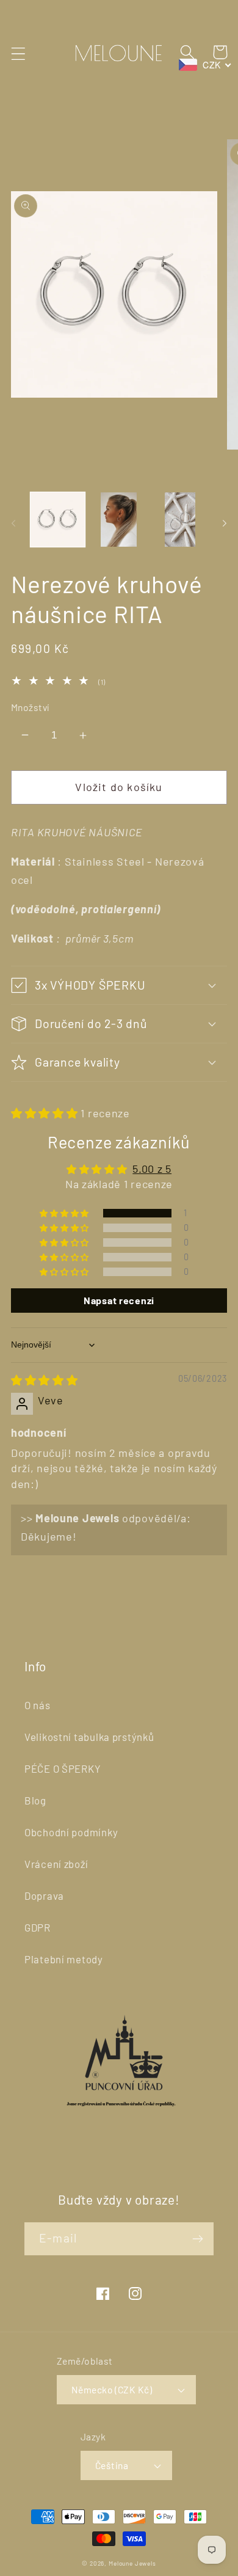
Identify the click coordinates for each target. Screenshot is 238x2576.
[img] (45, 1380)
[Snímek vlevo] (13, 523)
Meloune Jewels (132, 2563)
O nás (38, 1705)
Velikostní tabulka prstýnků (89, 1737)
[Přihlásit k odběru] (197, 2239)
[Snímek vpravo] (225, 523)
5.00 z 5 (152, 1169)
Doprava (44, 1896)
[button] (19, 53)
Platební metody (64, 1959)
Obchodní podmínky (71, 1832)
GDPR (38, 1927)
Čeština (112, 2465)
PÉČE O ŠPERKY (63, 1768)
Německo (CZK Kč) (112, 2389)
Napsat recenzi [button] (119, 1300)
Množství (30, 707)
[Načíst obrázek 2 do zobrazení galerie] (119, 520)
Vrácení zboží (56, 1864)
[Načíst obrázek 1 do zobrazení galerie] (58, 520)
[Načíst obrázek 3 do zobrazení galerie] (180, 520)
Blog (35, 1800)
